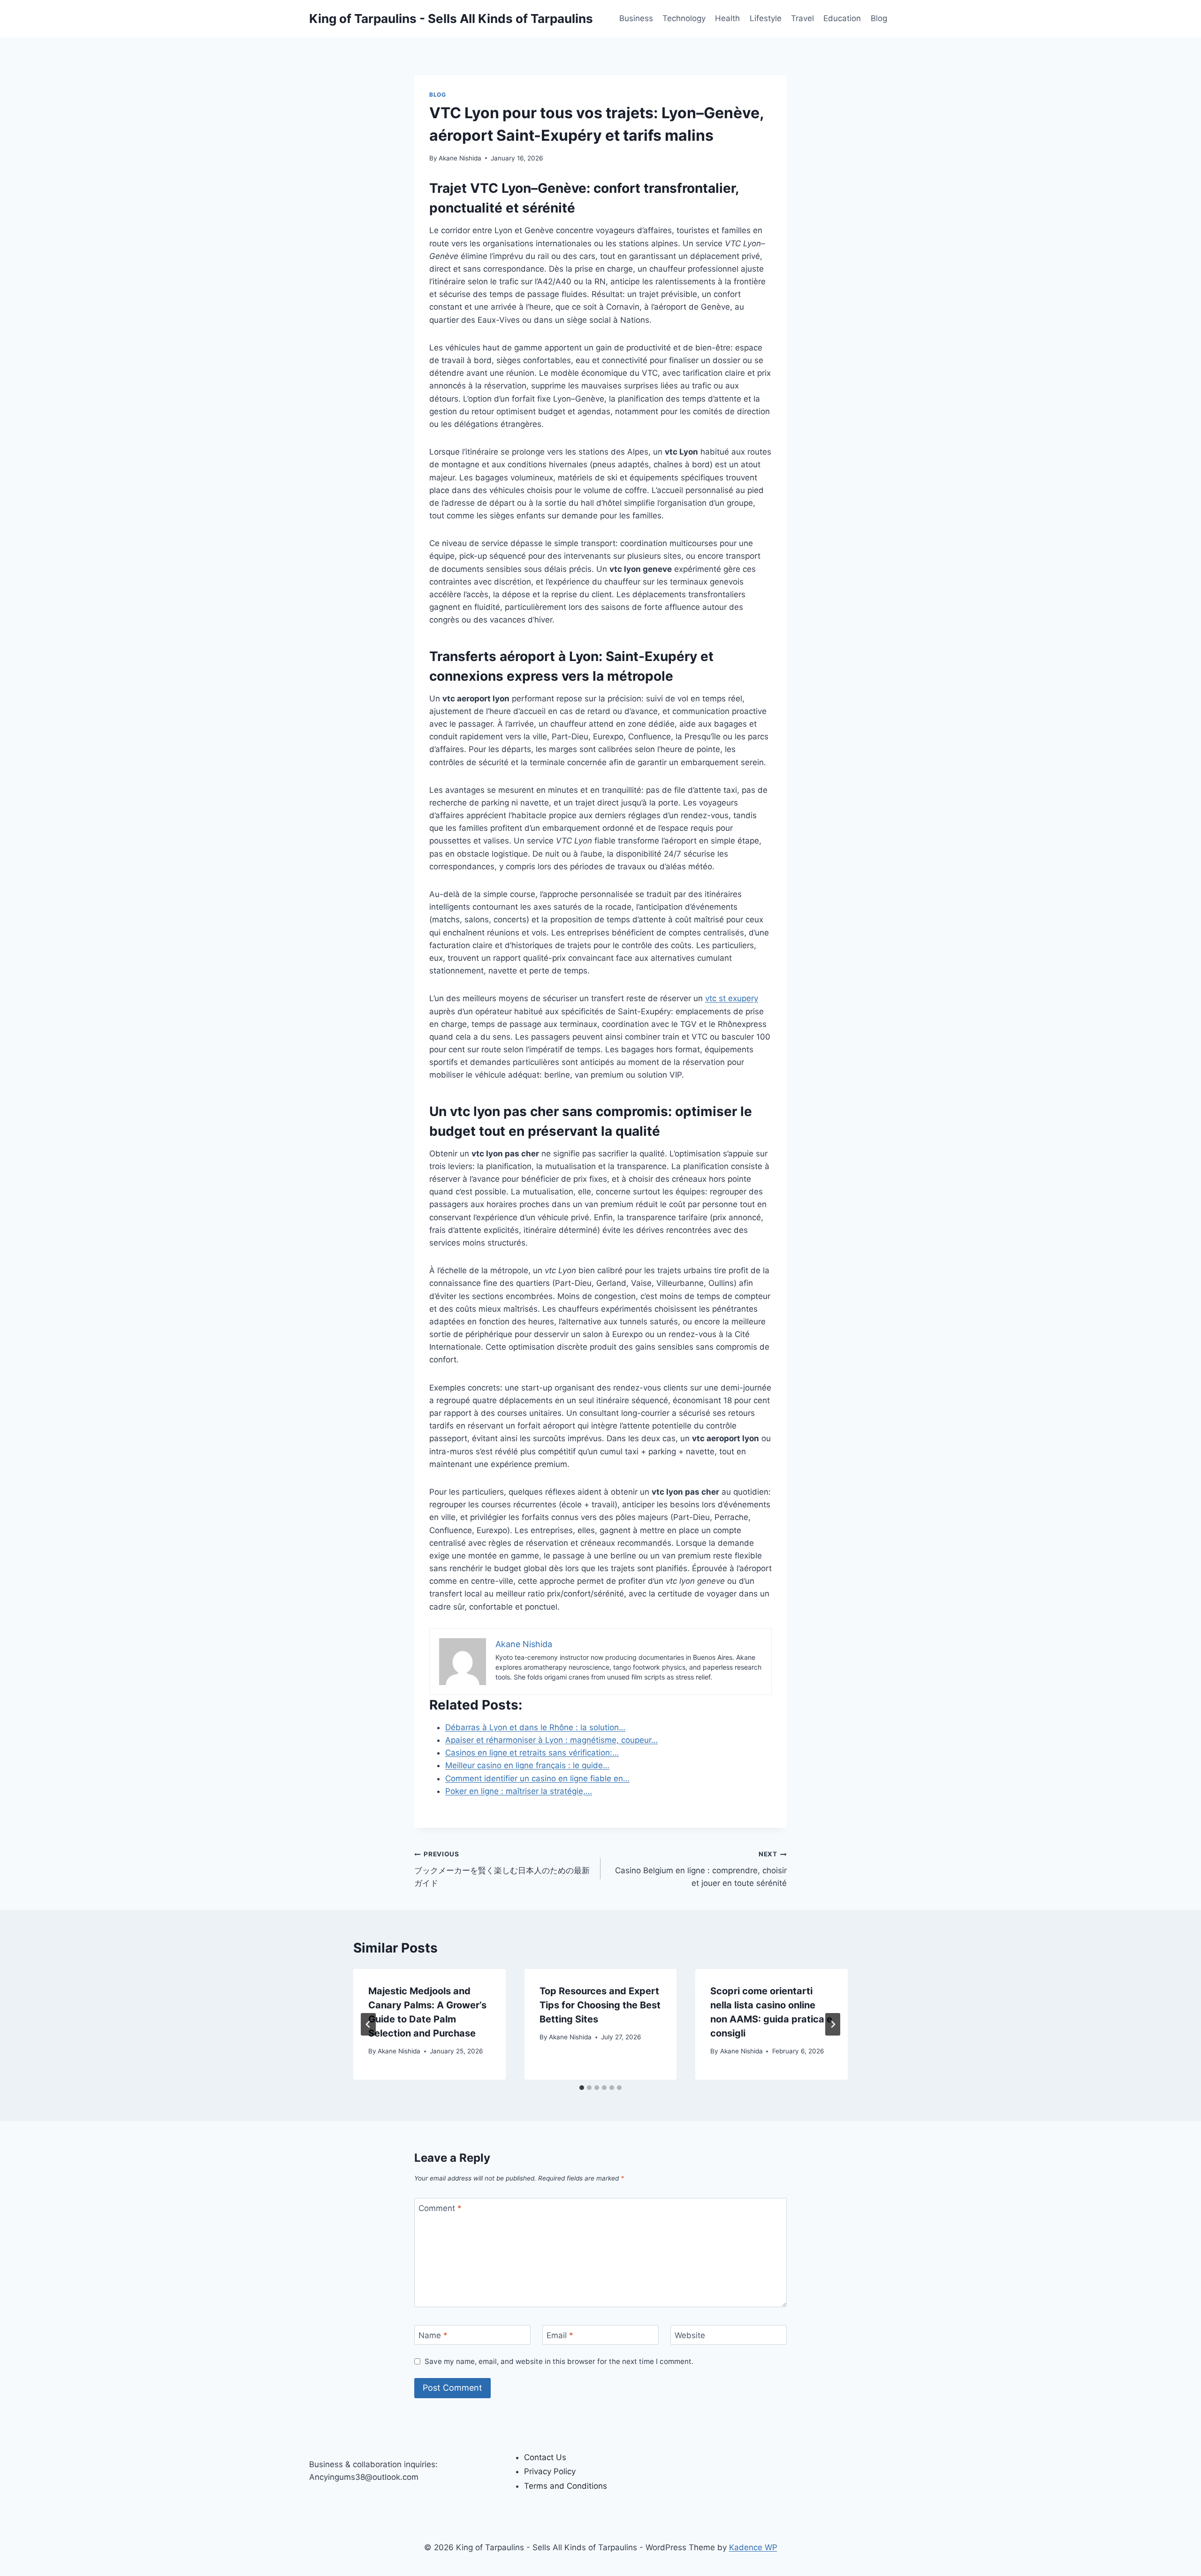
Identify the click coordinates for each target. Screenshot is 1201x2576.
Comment (440, 2208)
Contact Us (545, 2457)
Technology (684, 18)
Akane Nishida (460, 158)
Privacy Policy (550, 2471)
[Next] (833, 2024)
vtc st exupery (732, 998)
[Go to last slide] (368, 2024)
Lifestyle (766, 18)
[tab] (582, 2088)
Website (690, 2335)
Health (727, 18)
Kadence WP (753, 2547)
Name (433, 2335)
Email (560, 2335)
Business (636, 18)
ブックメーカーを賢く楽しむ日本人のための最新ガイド (502, 1869)
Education (842, 18)
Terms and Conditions (566, 2486)
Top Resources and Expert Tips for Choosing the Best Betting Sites (600, 2005)
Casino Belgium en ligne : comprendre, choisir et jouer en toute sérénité (701, 1869)
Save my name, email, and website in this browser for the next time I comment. (559, 2361)
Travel (802, 18)
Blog (879, 18)
